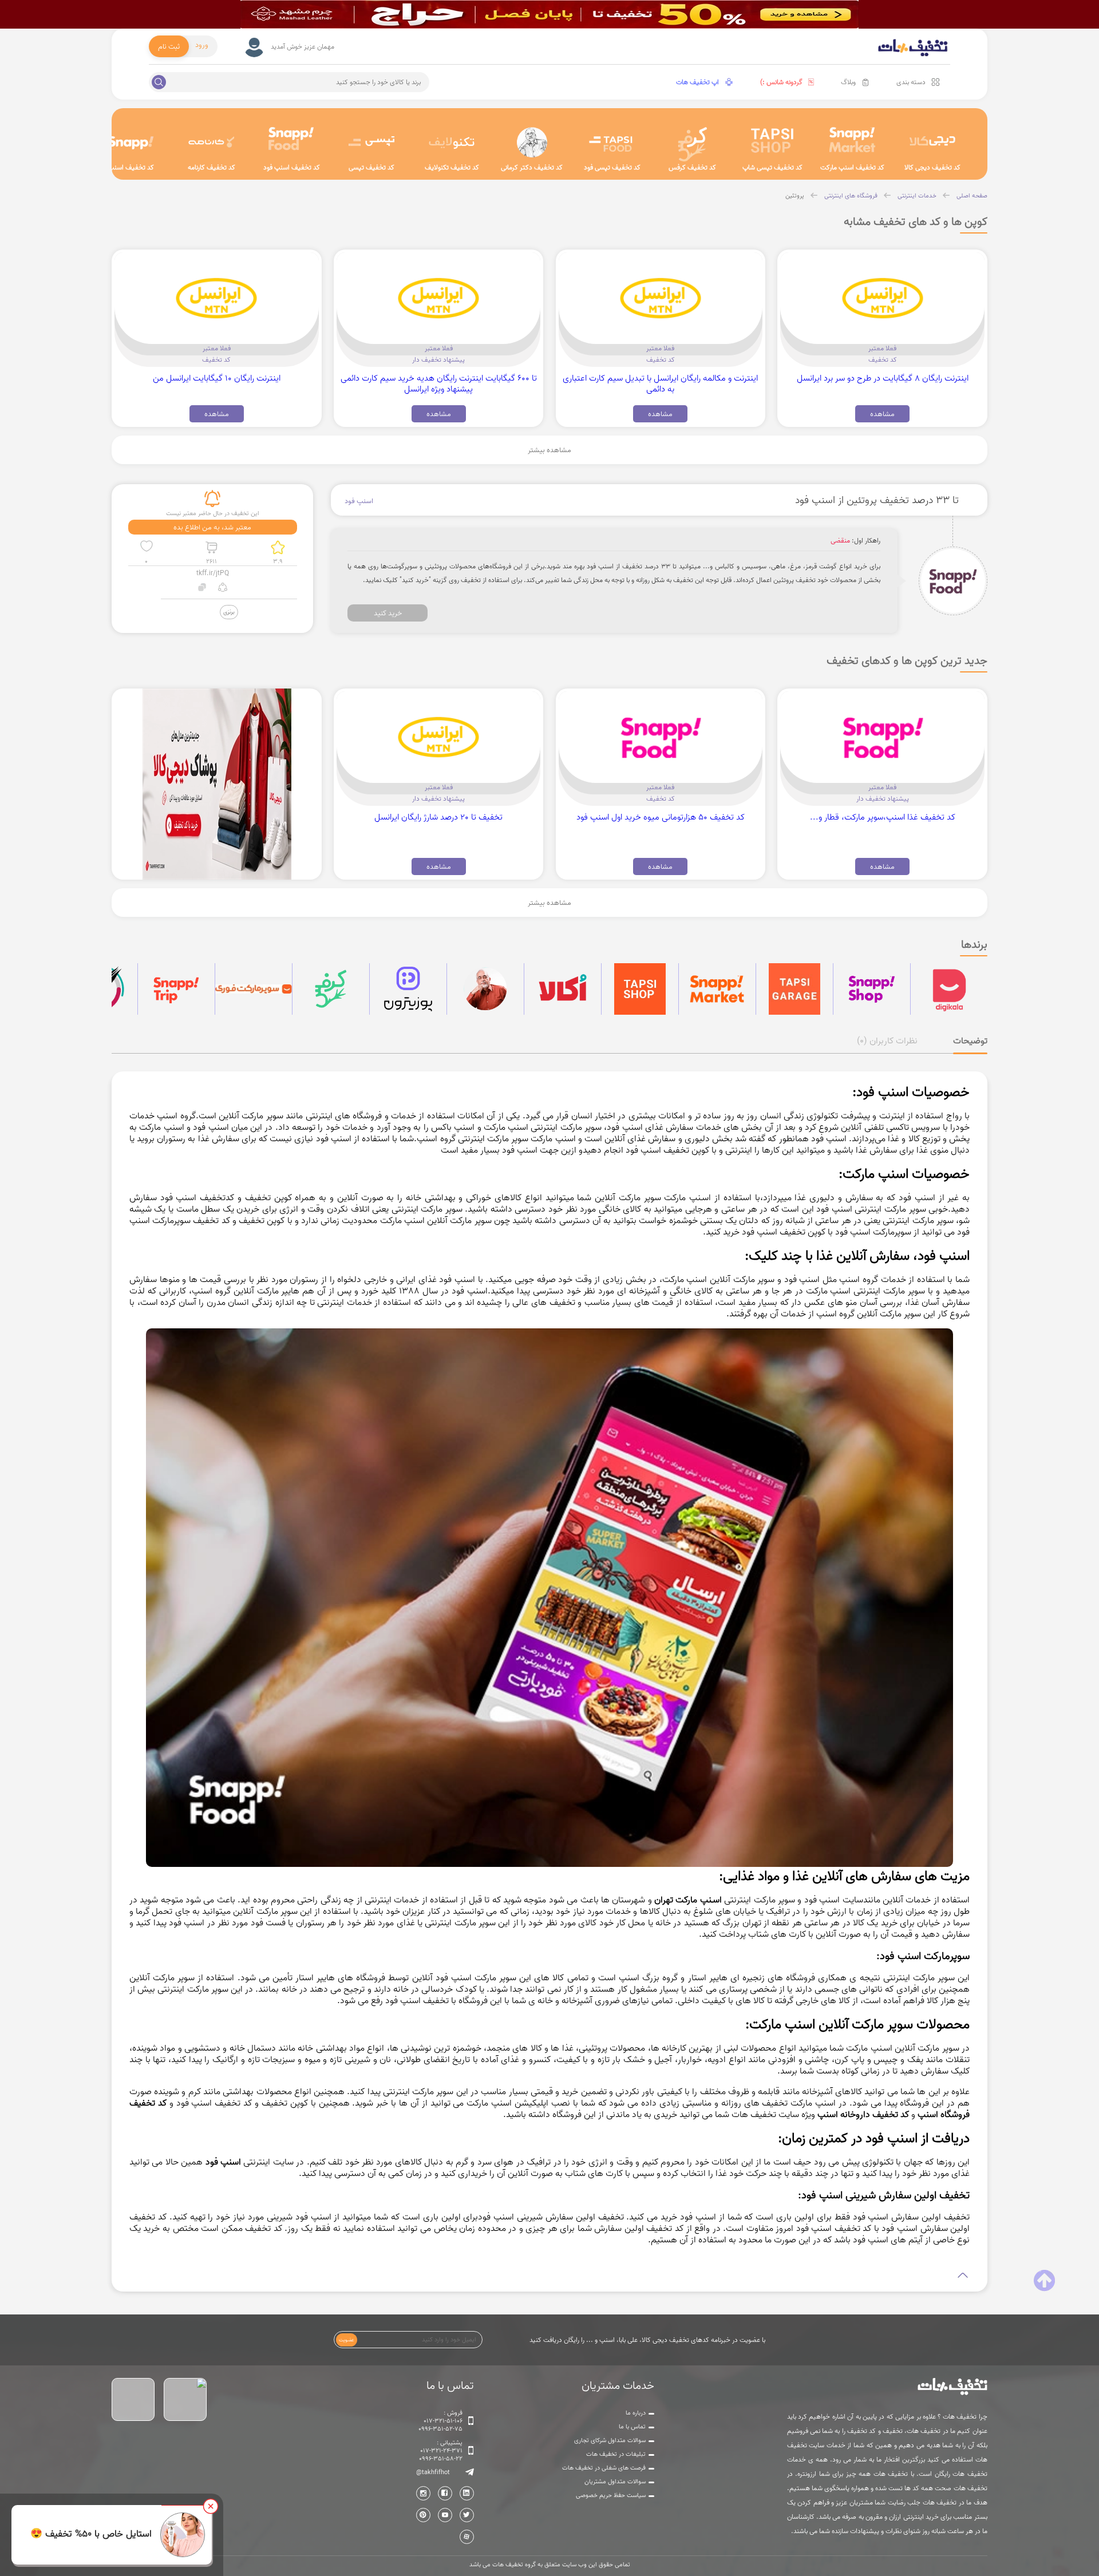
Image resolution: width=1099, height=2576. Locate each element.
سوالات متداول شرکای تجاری (610, 2440)
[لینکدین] (467, 2493)
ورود (202, 45)
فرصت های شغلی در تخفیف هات (604, 2468)
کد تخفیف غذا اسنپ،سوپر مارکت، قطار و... (883, 817)
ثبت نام (169, 46)
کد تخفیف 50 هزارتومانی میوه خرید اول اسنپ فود (661, 817)
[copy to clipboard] (202, 589)
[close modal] (211, 2506)
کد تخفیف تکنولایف (452, 167)
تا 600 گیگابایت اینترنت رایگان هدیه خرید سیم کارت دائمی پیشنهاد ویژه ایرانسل (439, 383)
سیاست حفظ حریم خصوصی (611, 2495)
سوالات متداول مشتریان (615, 2482)
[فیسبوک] (445, 2493)
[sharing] (222, 589)
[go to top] (1044, 2281)
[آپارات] (467, 2537)
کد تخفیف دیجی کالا (932, 167)
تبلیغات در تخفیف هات (616, 2454)
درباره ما (636, 2413)
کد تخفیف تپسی (371, 167)
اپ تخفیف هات (697, 82)
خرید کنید (388, 613)
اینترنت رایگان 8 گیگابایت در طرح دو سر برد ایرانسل (883, 378)
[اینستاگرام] (423, 2493)
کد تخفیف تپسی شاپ (772, 167)
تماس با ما (632, 2427)
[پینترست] (423, 2515)
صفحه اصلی (972, 196)
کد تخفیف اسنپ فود (292, 167)
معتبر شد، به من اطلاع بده (212, 527)
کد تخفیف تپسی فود (612, 167)
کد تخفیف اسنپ (131, 167)
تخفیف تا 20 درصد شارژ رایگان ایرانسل (438, 817)
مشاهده (882, 414)
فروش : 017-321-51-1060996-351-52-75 (440, 2421)
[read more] (549, 2276)
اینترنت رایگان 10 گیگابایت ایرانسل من (217, 378)
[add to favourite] (147, 547)
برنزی (229, 612)
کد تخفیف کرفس (692, 167)
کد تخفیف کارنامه (212, 167)
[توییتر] (467, 2515)
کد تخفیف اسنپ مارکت (852, 167)
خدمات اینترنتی (917, 196)
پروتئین (795, 196)
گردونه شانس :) (781, 82)
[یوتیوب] (445, 2515)
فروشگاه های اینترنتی (851, 196)
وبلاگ (848, 82)
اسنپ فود (359, 501)
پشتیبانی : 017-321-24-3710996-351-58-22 (441, 2451)
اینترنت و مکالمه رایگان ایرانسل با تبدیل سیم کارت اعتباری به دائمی (660, 383)
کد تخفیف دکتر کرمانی (532, 167)
